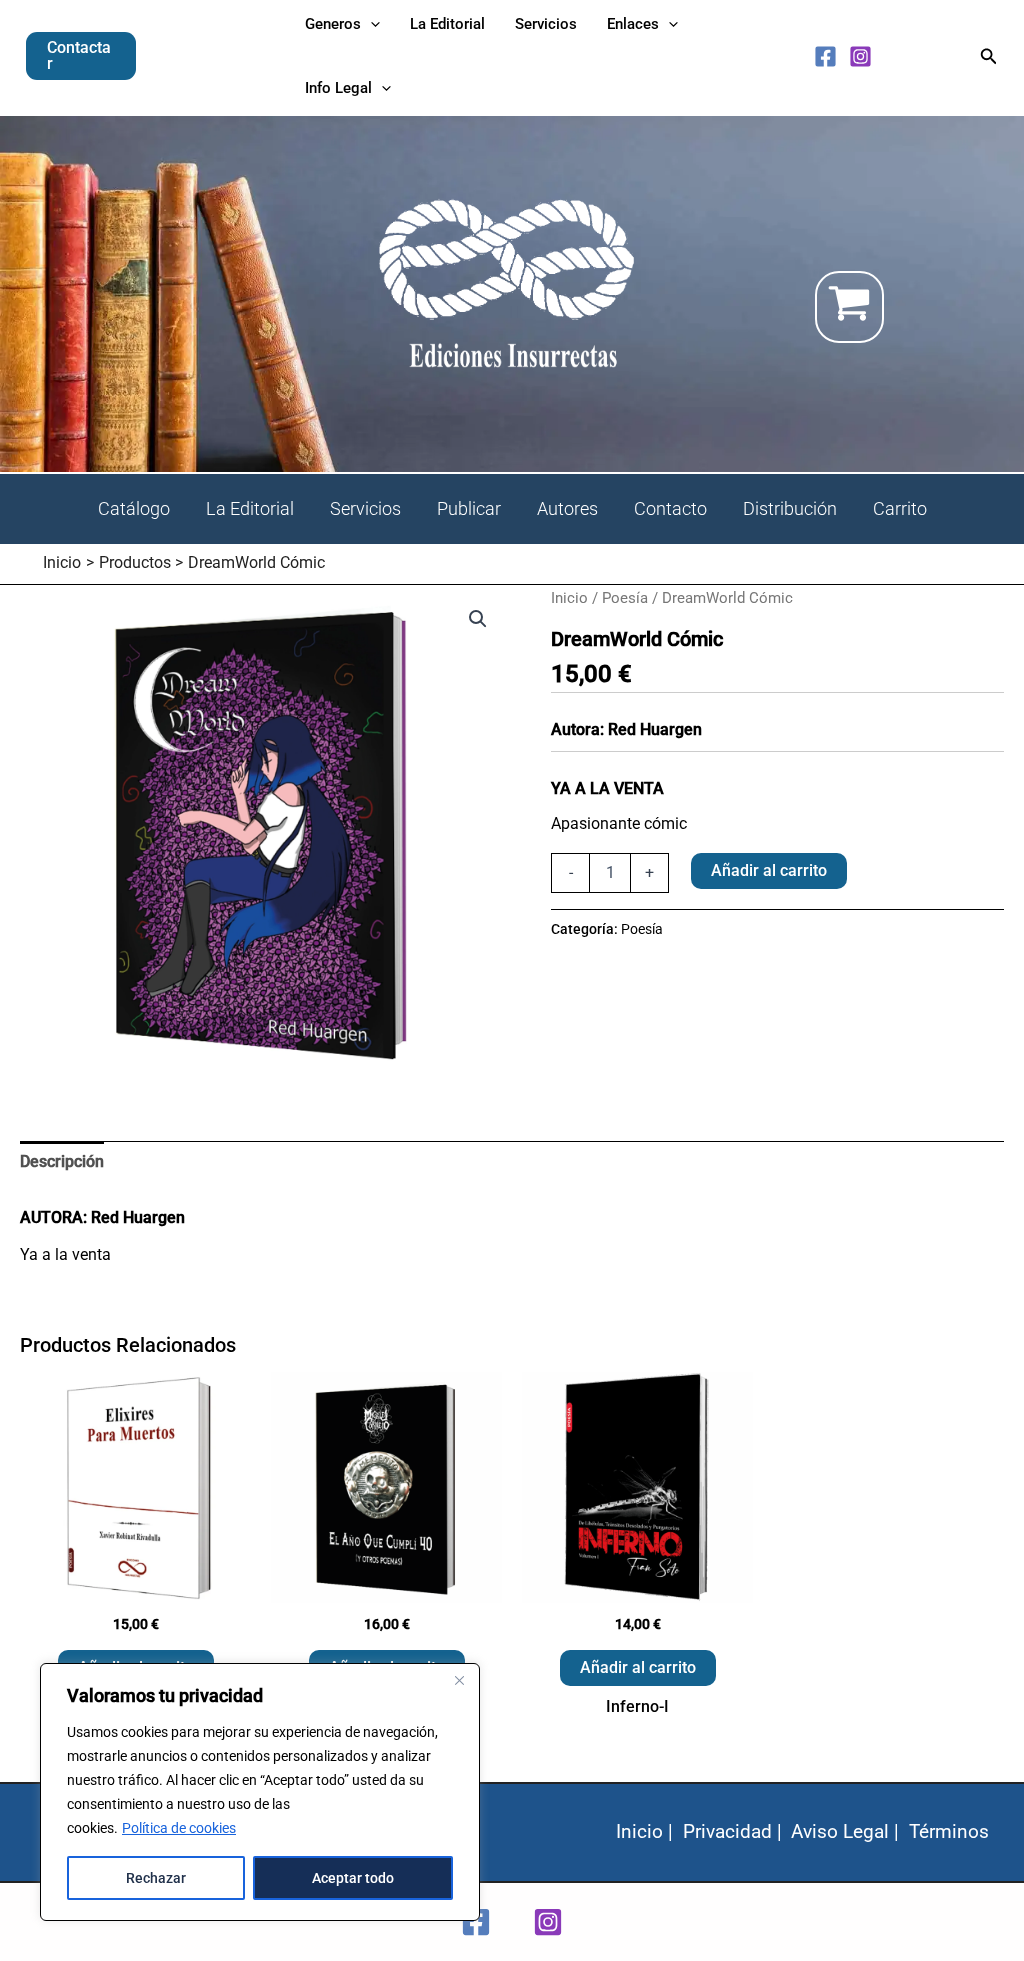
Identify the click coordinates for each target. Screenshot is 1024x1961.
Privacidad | (732, 1831)
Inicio (569, 598)
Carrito (900, 508)
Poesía (625, 598)
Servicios (365, 508)
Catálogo (134, 508)
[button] (81, 56)
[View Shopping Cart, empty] (909, 307)
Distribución (790, 508)
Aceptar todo (353, 1878)
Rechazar (156, 1878)
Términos (949, 1831)
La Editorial (250, 508)
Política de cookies (179, 1828)
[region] (260, 1792)
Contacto (670, 508)
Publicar (469, 508)
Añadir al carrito (769, 870)
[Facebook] (825, 56)
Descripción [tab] (62, 1161)
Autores (567, 508)
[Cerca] (459, 1680)
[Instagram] (860, 56)
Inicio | (644, 1831)
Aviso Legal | (845, 1831)
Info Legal (338, 88)
